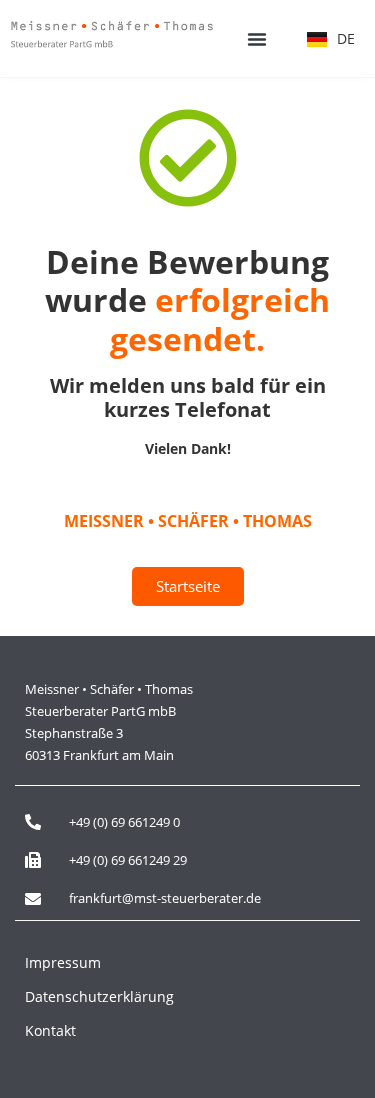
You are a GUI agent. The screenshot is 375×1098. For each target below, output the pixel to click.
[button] (257, 39)
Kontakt (50, 1030)
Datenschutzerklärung (99, 996)
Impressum (63, 962)
